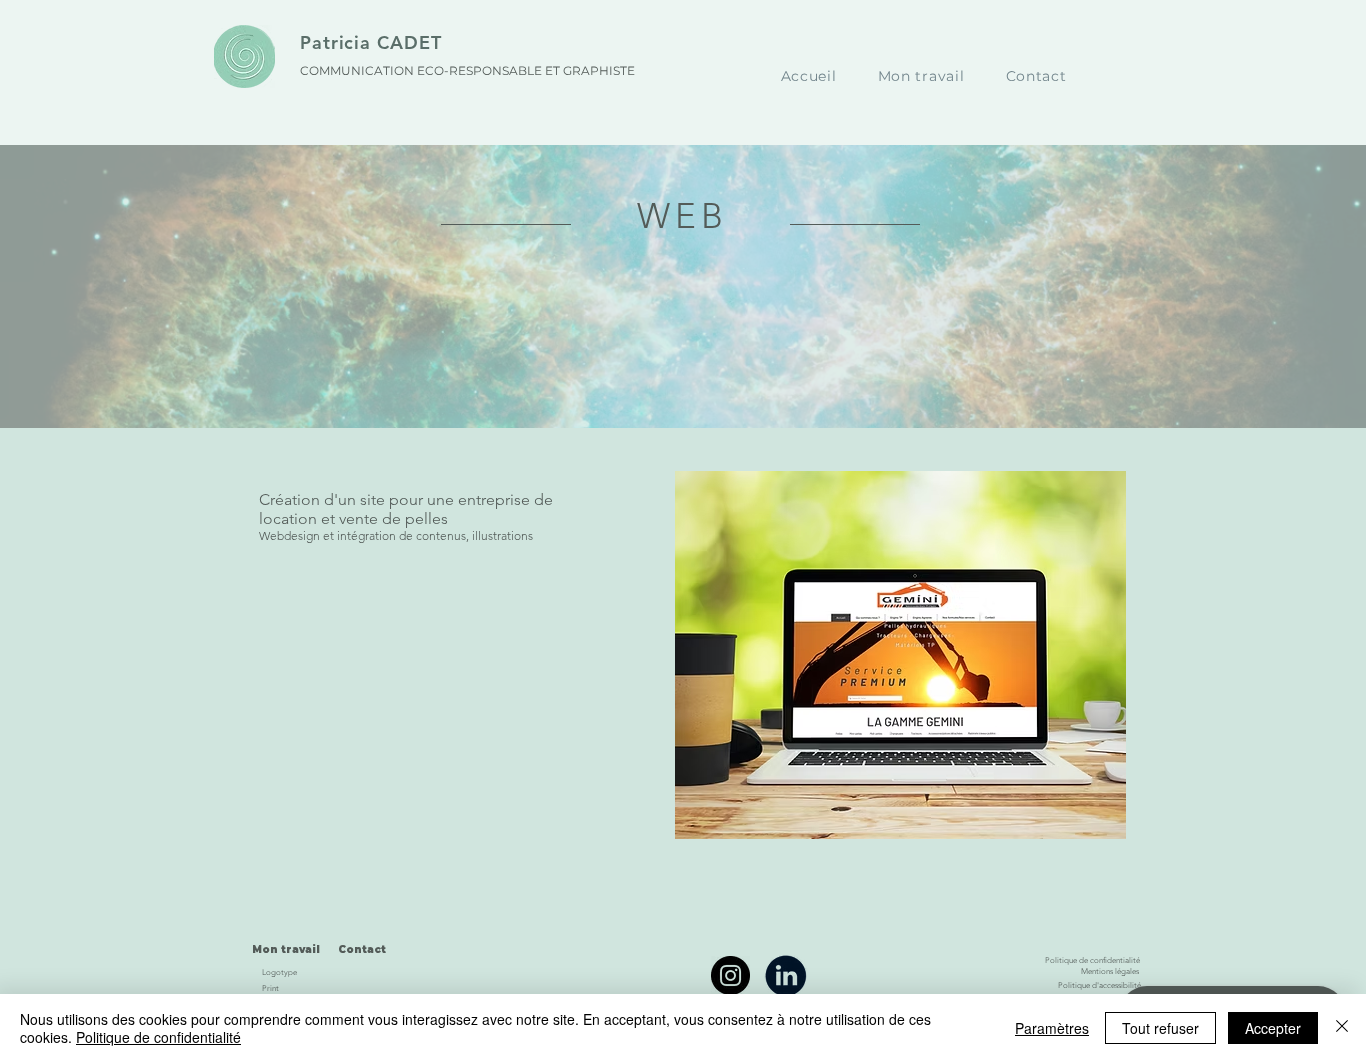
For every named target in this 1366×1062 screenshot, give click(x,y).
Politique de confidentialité (158, 1037)
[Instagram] (730, 975)
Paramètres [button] (1052, 1028)
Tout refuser (1160, 1028)
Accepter (1273, 1028)
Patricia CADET (371, 42)
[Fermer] (1342, 1028)
